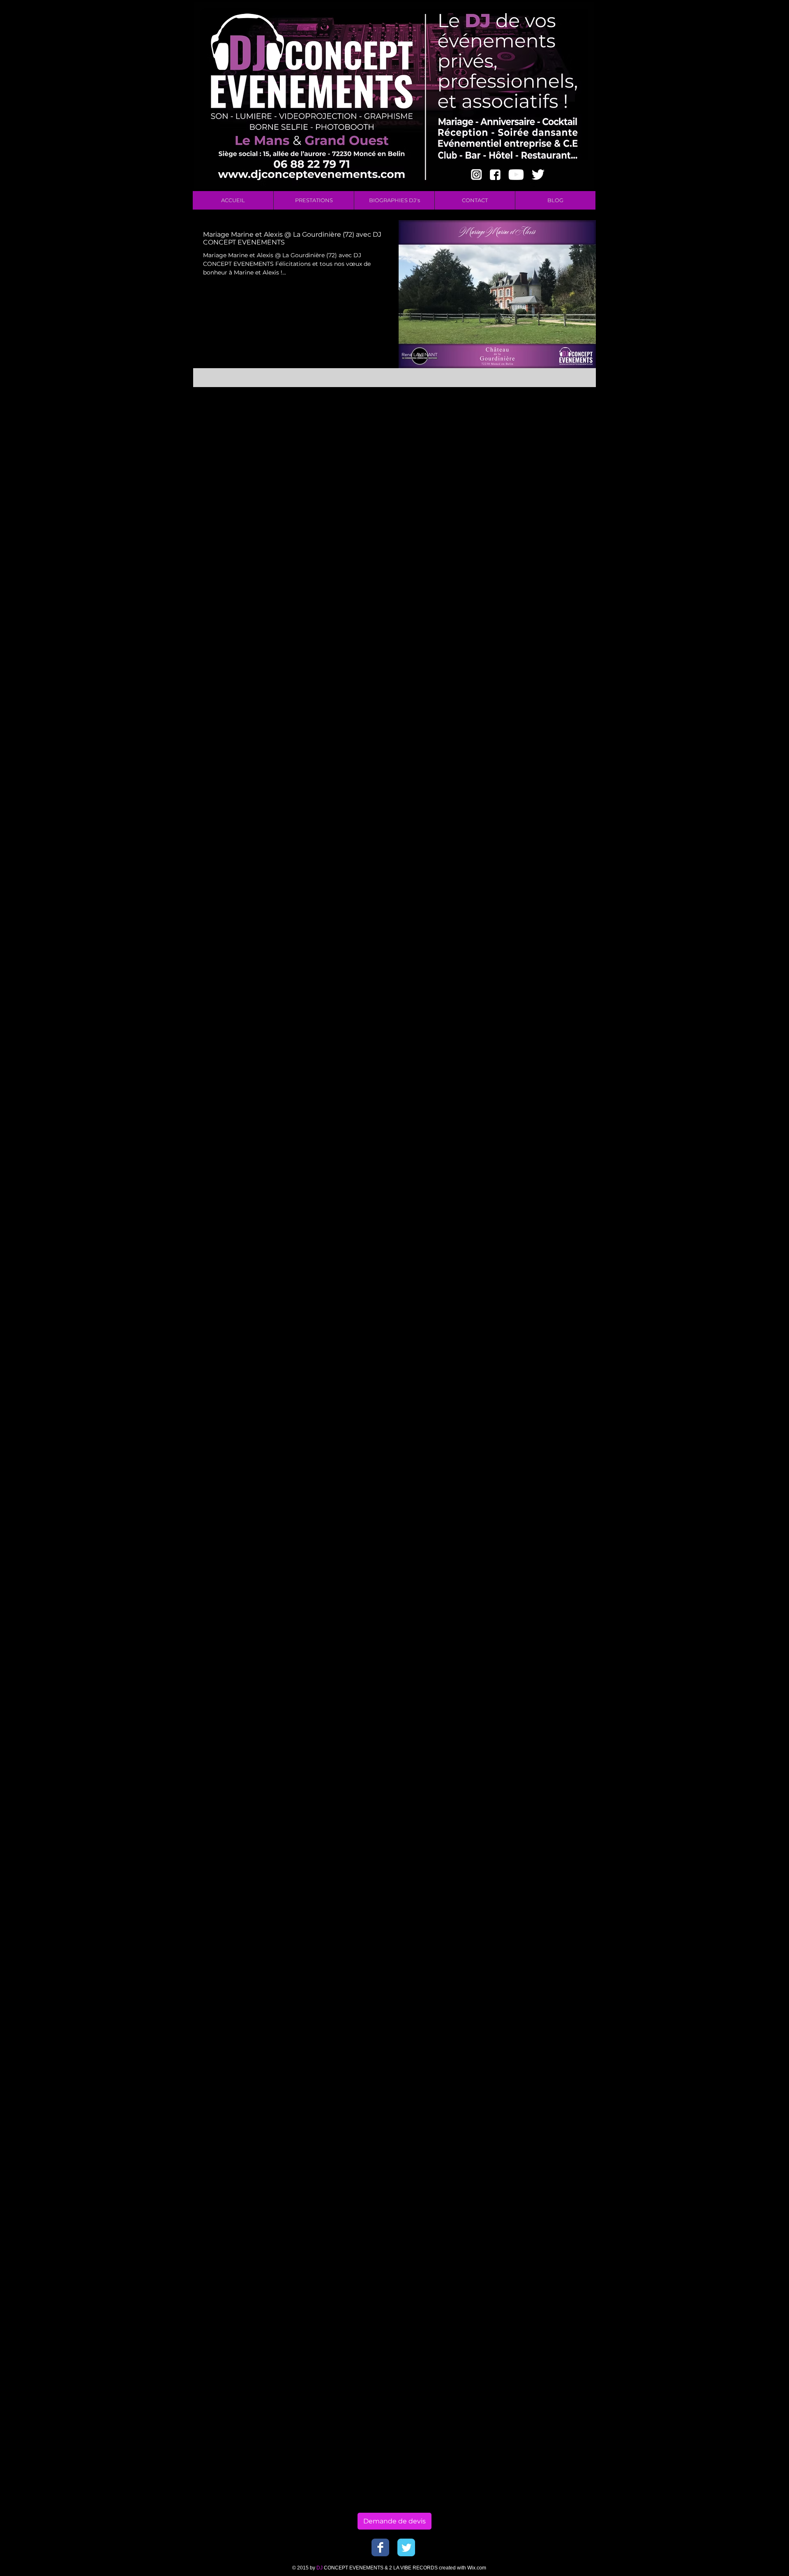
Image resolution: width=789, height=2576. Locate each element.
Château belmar (526, 840)
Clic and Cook (565, 1067)
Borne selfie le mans (532, 530)
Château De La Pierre (533, 781)
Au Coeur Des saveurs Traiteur (547, 423)
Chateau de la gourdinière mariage (549, 673)
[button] (314, 200)
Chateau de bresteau (533, 649)
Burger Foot (577, 554)
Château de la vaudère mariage (548, 947)
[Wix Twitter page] (406, 2547)
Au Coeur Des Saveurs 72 (539, 411)
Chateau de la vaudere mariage (548, 685)
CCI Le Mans (534, 566)
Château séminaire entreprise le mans (549, 1031)
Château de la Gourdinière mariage (549, 912)
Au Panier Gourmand (533, 435)
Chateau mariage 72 (532, 709)
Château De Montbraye (536, 804)
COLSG (513, 602)
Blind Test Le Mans (530, 518)
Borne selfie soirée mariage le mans (549, 542)
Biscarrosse (520, 506)
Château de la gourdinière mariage (549, 924)
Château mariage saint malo (544, 983)
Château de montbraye (536, 959)
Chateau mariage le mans (540, 721)
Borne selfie (579, 518)
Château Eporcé (526, 816)
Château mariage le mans (540, 971)
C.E (508, 566)
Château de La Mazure (535, 876)
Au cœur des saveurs (533, 447)
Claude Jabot (522, 1067)
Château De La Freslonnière (543, 757)
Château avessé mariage (538, 828)
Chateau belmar (526, 638)
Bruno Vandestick (528, 554)
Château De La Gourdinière (542, 769)
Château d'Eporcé (528, 852)
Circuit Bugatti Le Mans (537, 1043)
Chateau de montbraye (536, 697)
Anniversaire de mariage (538, 399)
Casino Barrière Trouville (538, 614)
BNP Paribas (521, 483)
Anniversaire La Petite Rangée (546, 387)
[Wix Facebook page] (380, 2547)
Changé (514, 626)
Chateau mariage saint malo (544, 733)
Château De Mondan (532, 792)
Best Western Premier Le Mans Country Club (549, 495)
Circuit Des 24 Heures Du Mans (548, 1055)
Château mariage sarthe (538, 995)
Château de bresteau (533, 900)
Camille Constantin (556, 602)
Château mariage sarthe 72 (542, 1007)
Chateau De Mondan (559, 626)
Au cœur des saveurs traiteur (545, 459)
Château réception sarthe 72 (543, 1019)
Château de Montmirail (536, 888)
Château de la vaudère (535, 935)
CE (567, 578)
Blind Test (555, 506)
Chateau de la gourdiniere (540, 661)
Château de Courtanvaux (538, 864)
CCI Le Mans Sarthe (531, 578)
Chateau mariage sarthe (538, 745)
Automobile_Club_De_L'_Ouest (547, 471)
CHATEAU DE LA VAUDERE (542, 590)
